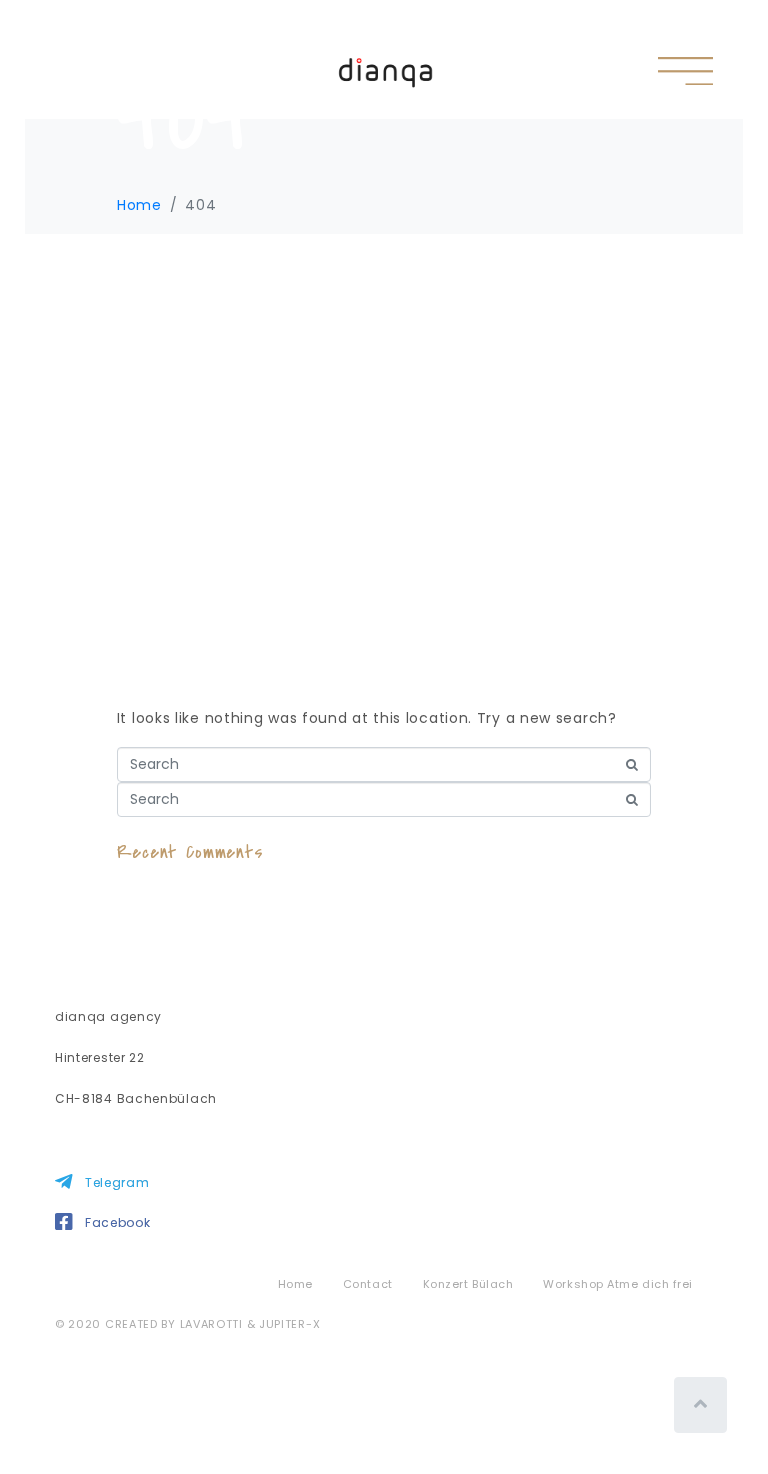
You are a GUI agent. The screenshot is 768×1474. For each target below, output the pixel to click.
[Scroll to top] (700, 1405)
